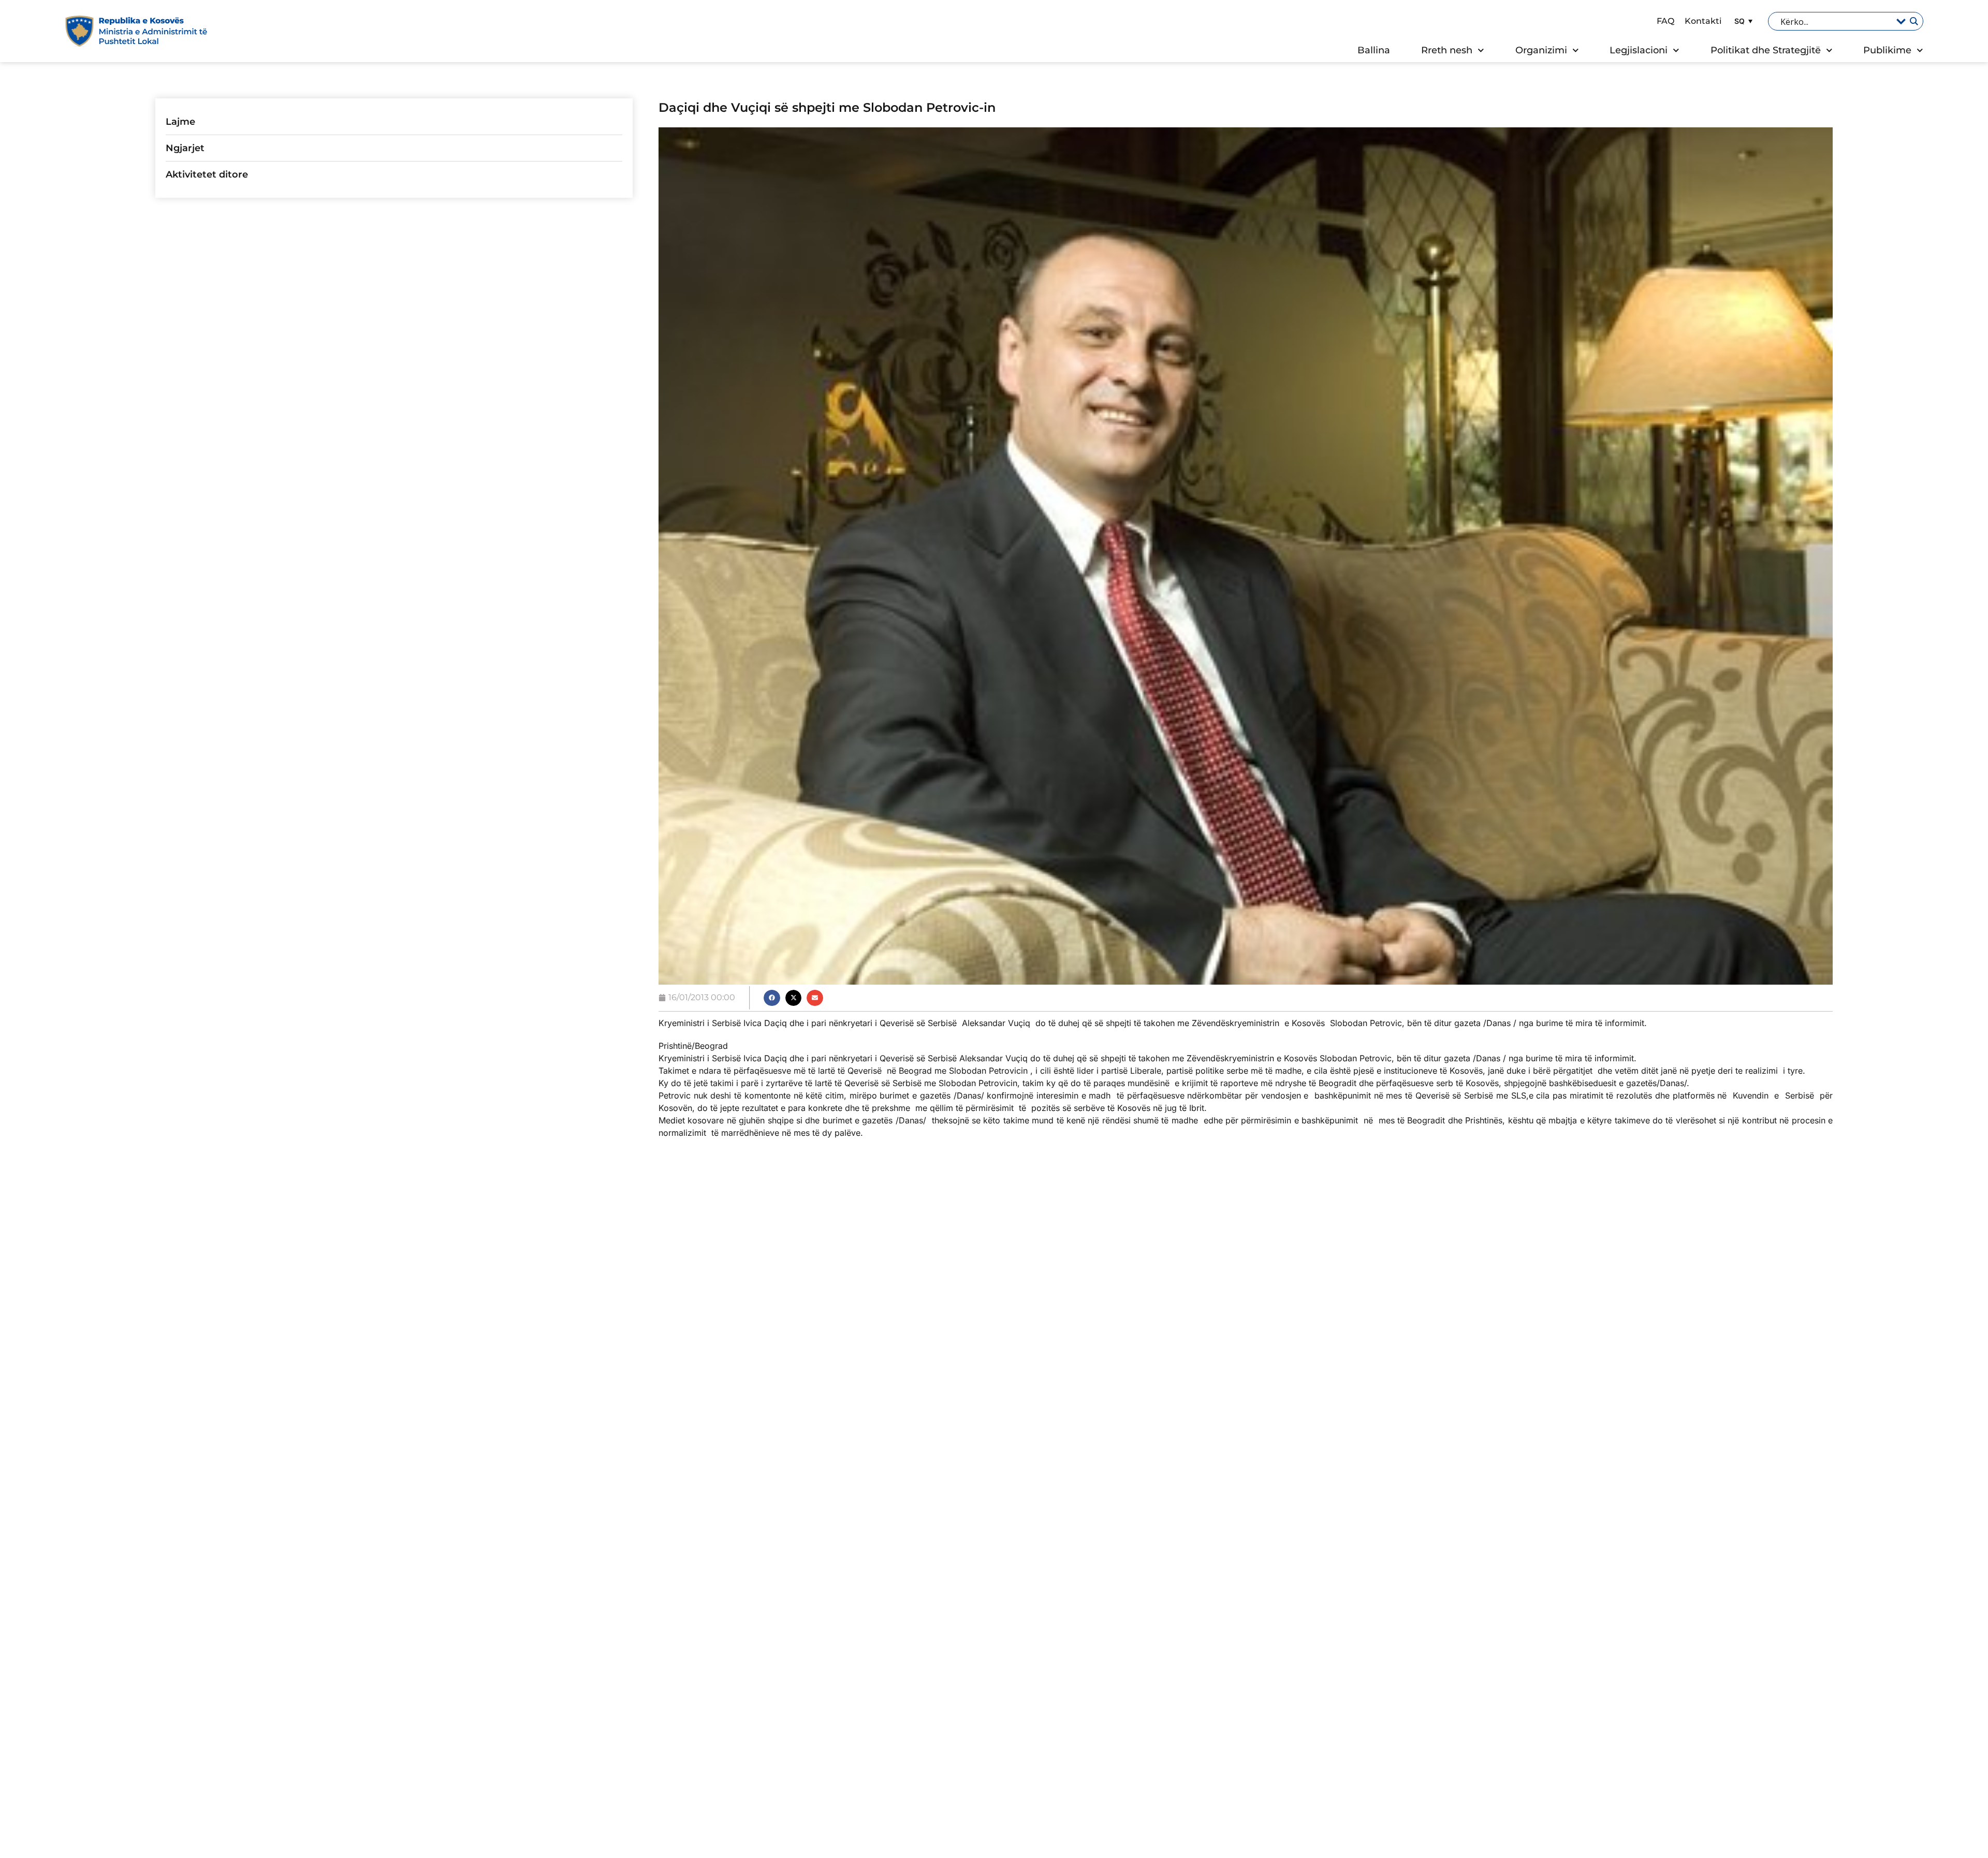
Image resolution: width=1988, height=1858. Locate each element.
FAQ (1665, 21)
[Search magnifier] (1913, 21)
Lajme (180, 122)
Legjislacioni (1639, 50)
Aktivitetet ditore (207, 174)
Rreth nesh (1447, 50)
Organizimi (1541, 50)
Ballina (1374, 50)
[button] (1742, 21)
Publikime (1887, 50)
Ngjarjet (185, 148)
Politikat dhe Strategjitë (1766, 50)
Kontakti (1703, 21)
